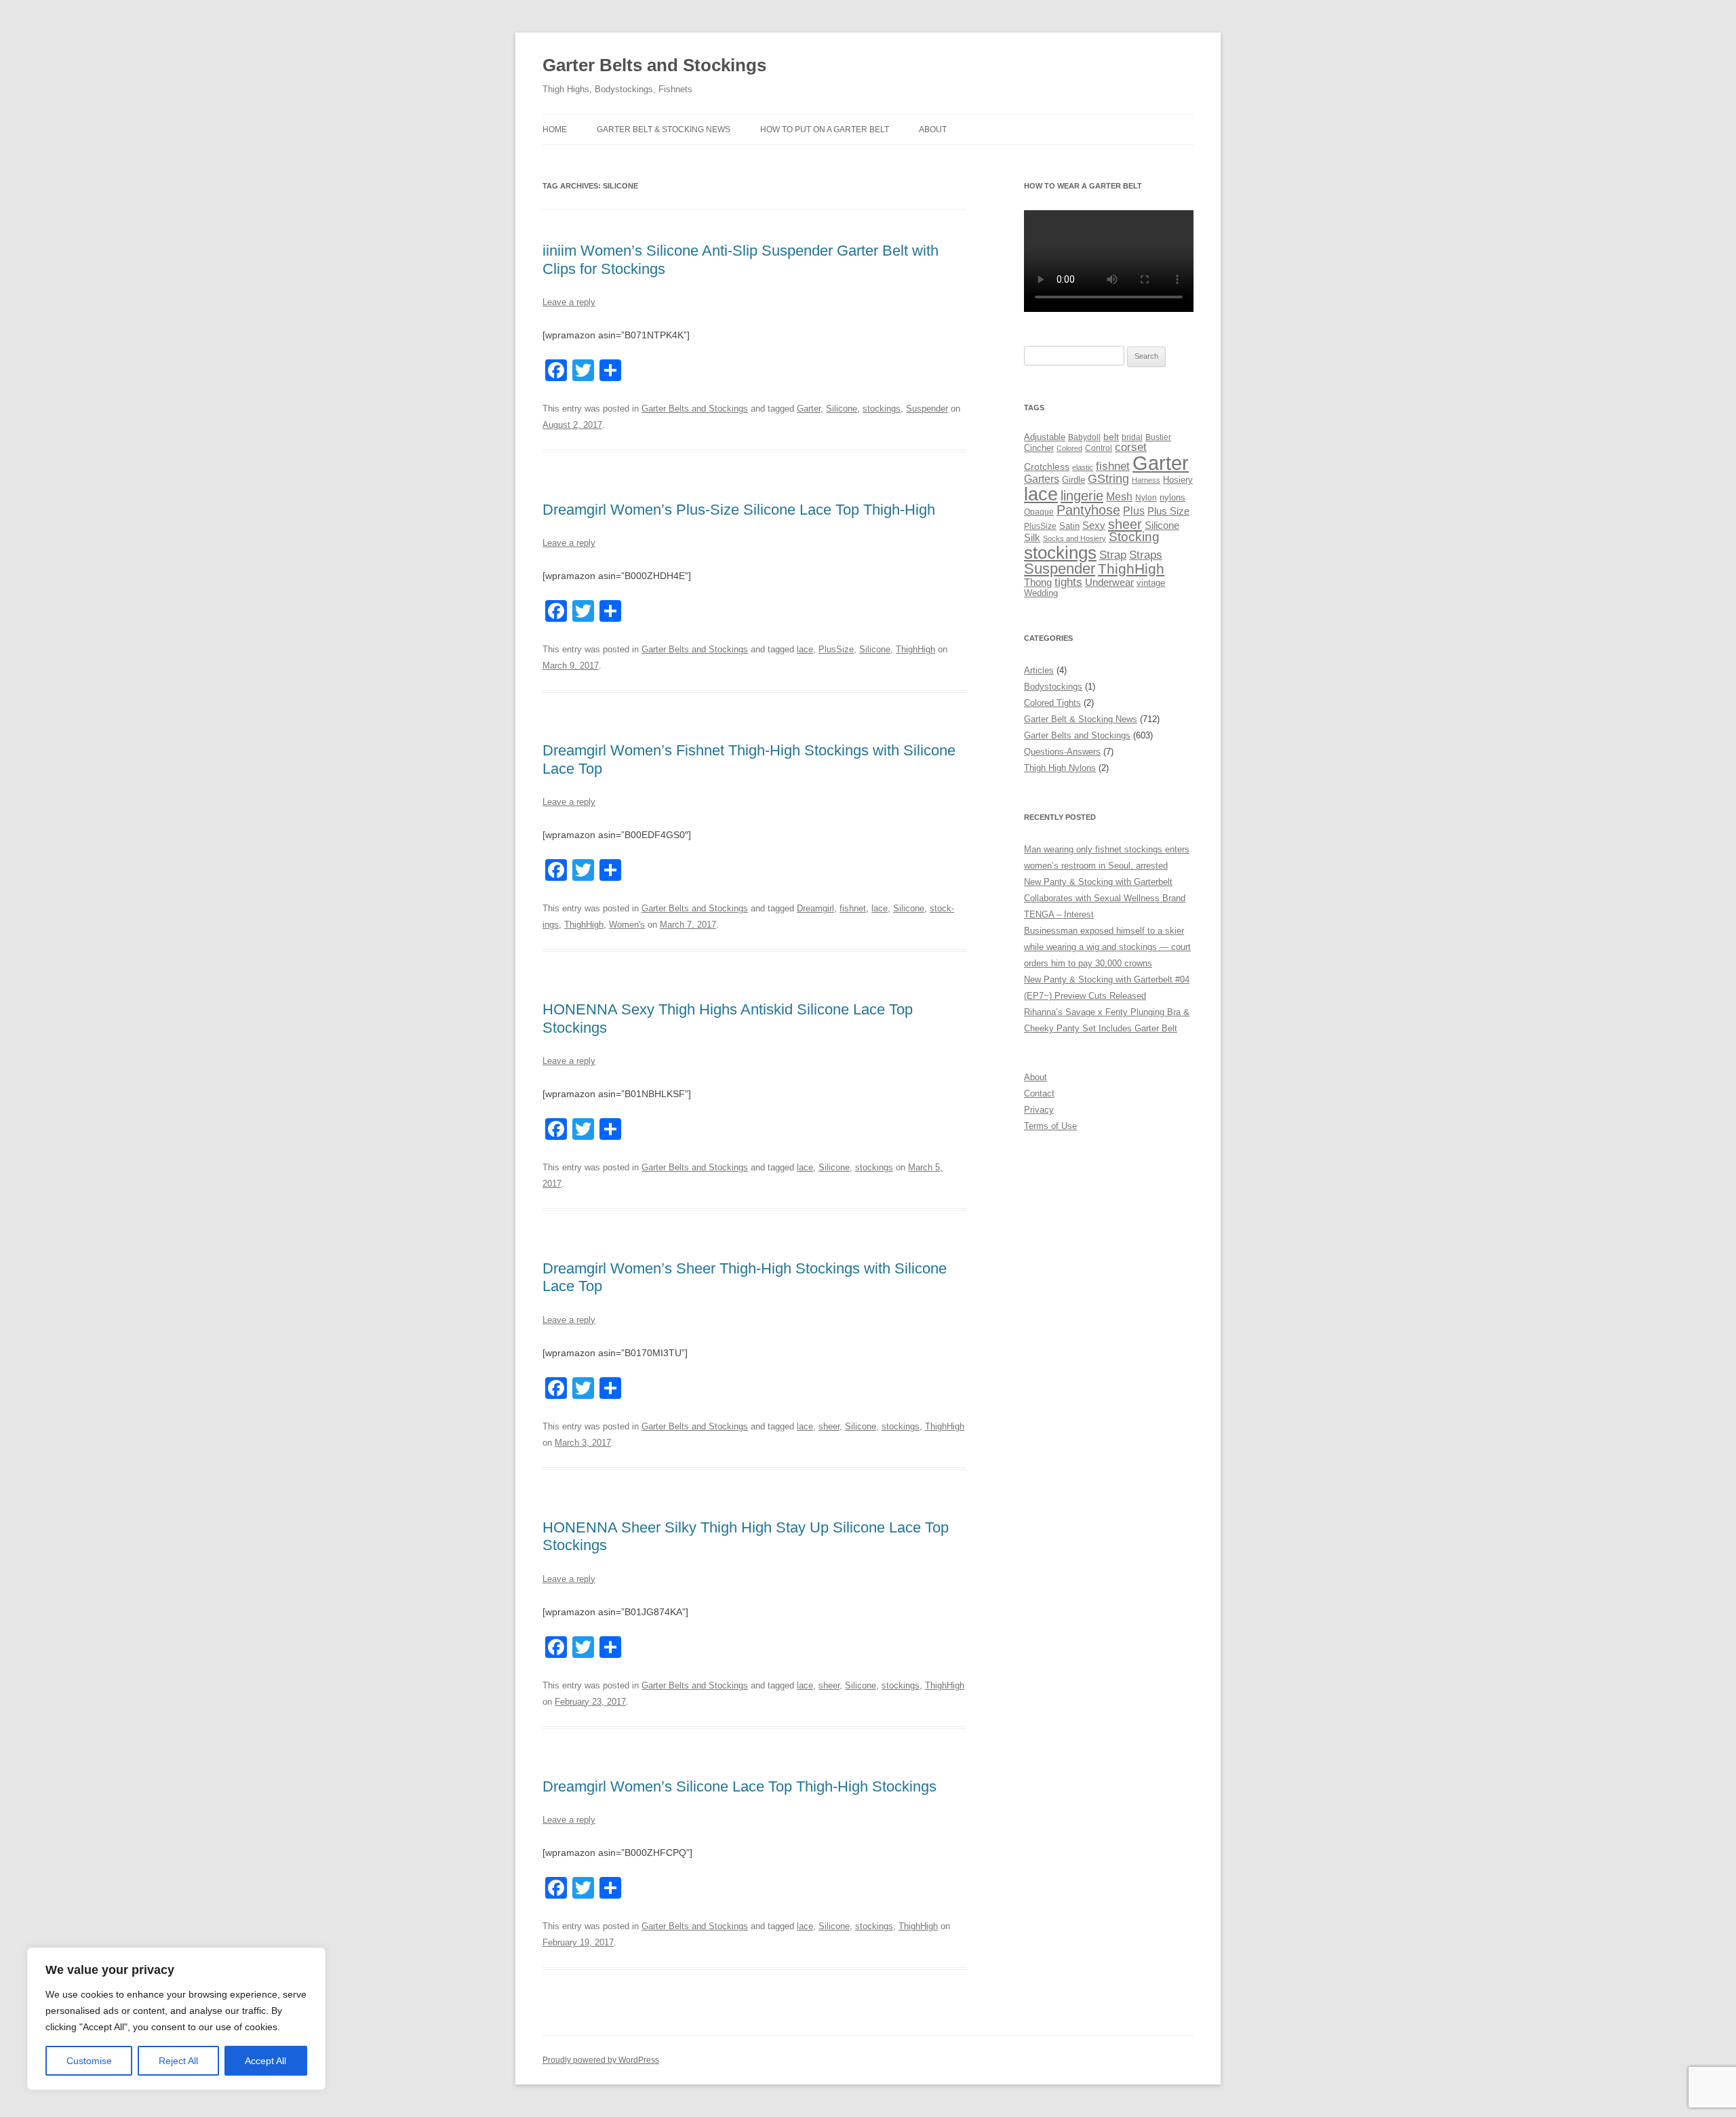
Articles (1039, 670)
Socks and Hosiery (1074, 538)
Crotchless (1047, 467)
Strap (1113, 555)
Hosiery (1178, 480)
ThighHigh (915, 649)
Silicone (842, 409)
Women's (627, 925)
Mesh (1119, 497)
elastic (1083, 467)
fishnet (853, 908)
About (933, 130)
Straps (1146, 555)
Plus (1134, 511)
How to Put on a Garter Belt (825, 130)
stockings (882, 409)
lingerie (1082, 496)
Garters (1042, 479)
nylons (1172, 497)
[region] (176, 2019)
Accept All (265, 2061)
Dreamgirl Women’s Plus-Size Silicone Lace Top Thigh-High (739, 510)
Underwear (1109, 582)
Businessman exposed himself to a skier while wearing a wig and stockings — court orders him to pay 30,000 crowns (1107, 947)
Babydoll (1084, 437)
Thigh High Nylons (1060, 768)
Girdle (1073, 480)
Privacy (1039, 1110)
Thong (1038, 582)
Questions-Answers (1062, 752)
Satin (1069, 526)
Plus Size (1168, 511)
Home (555, 130)
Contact (1039, 1093)
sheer (829, 1426)
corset (1131, 447)
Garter (809, 409)
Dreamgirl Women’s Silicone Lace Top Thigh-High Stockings (739, 1786)
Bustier (1158, 437)
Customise (89, 2061)
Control (1099, 448)
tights (1068, 582)
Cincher (1039, 448)
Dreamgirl (815, 908)
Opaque (1039, 512)
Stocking (1134, 537)
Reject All (178, 2061)
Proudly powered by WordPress (601, 2060)
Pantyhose (1088, 510)
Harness (1146, 480)
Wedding (1041, 593)
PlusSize (836, 649)
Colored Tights (1052, 703)
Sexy (1094, 526)
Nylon (1146, 498)
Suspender (927, 409)
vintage (1151, 583)
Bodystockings (1053, 687)
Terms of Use (1050, 1126)
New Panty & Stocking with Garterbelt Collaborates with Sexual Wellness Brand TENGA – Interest (1105, 898)
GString (1108, 478)
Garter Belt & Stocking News (664, 130)
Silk (1032, 537)
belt (1111, 437)
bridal (1132, 437)
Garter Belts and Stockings (654, 65)
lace (805, 649)
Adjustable (1045, 437)
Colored (1069, 448)
